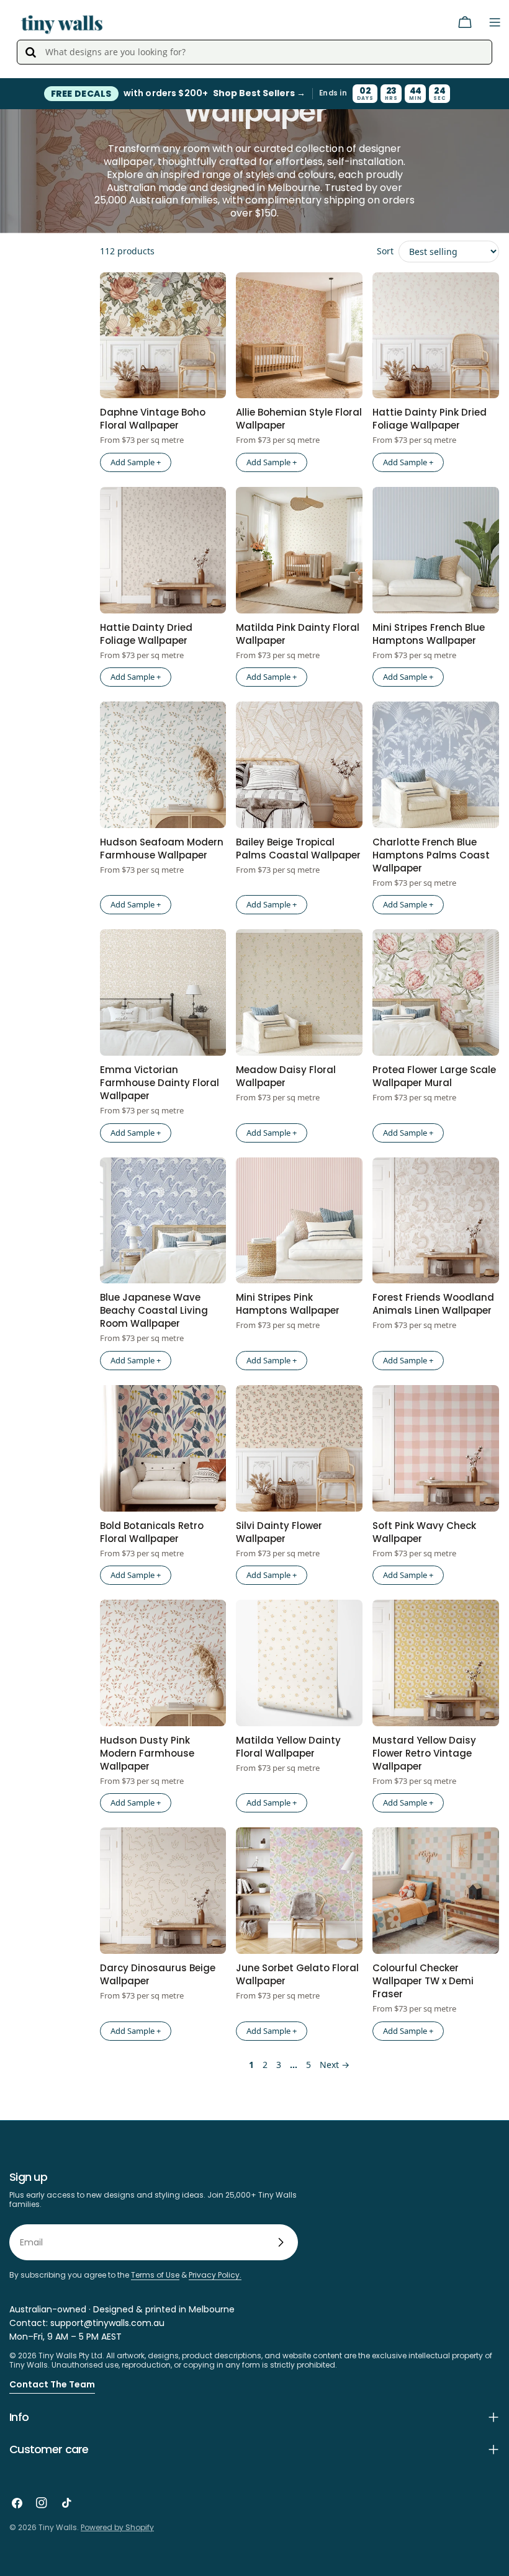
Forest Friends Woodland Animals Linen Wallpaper (433, 1304)
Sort (385, 251)
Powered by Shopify (117, 2527)
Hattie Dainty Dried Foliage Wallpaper (146, 634)
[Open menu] (495, 22)
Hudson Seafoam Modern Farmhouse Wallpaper (162, 849)
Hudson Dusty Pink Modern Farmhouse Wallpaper (147, 1753)
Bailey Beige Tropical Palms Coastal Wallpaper (298, 849)
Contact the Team (52, 2384)
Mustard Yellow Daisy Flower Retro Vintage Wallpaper (424, 1753)
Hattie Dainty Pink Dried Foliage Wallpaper (430, 419)
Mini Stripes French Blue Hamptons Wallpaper (429, 634)
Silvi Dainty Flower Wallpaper (279, 1532)
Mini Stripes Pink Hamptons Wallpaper (288, 1304)
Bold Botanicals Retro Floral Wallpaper (152, 1532)
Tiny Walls (58, 2527)
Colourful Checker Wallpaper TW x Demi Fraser (423, 1981)
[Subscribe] (281, 2242)
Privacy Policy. (215, 2275)
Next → (335, 2065)
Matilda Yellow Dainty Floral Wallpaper (288, 1747)
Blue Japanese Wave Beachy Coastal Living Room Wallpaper (154, 1310)
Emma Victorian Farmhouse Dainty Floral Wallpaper (160, 1083)
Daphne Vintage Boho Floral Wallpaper (153, 419)
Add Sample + (136, 462)
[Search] (30, 52)
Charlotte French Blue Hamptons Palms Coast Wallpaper (431, 855)
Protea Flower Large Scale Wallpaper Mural (434, 1076)
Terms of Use (155, 2275)
